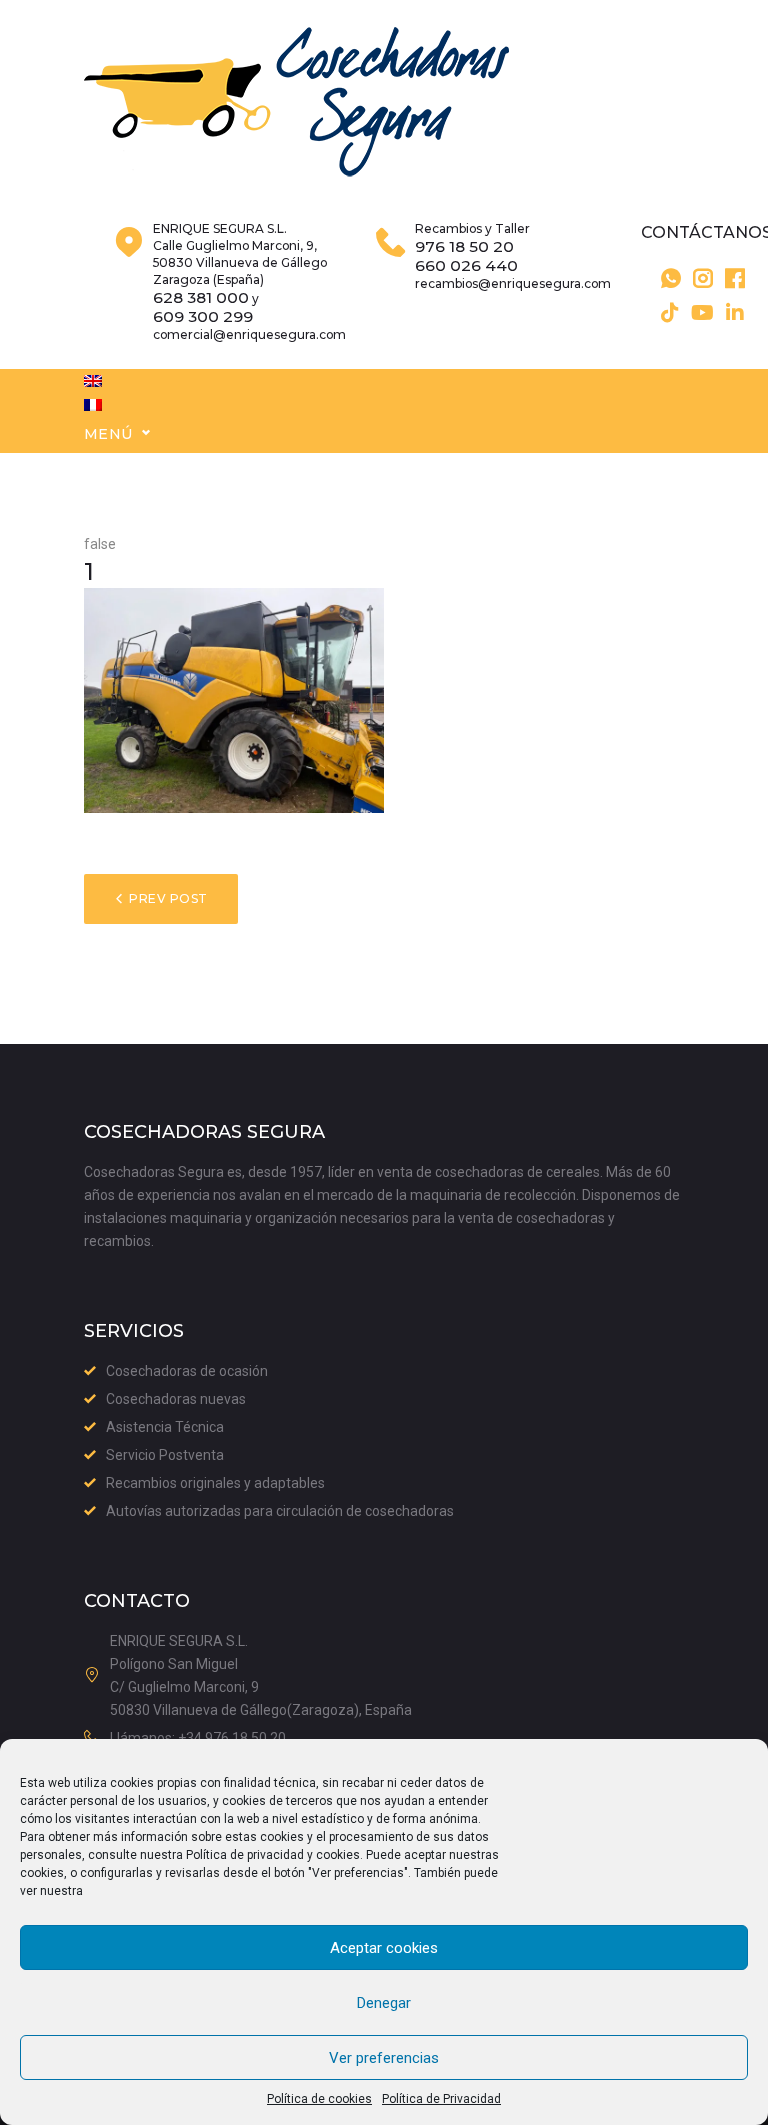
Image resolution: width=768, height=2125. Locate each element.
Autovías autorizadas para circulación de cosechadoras (280, 1511)
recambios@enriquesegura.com (513, 283)
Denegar (384, 2003)
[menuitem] (93, 381)
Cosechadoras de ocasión (187, 1371)
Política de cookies (319, 2099)
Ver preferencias (384, 2058)
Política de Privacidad (441, 2099)
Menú (108, 434)
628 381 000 (201, 298)
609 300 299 (203, 317)
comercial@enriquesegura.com (249, 334)
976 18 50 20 (464, 247)
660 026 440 (466, 266)
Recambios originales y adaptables (215, 1483)
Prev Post (168, 898)
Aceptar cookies (384, 1948)
